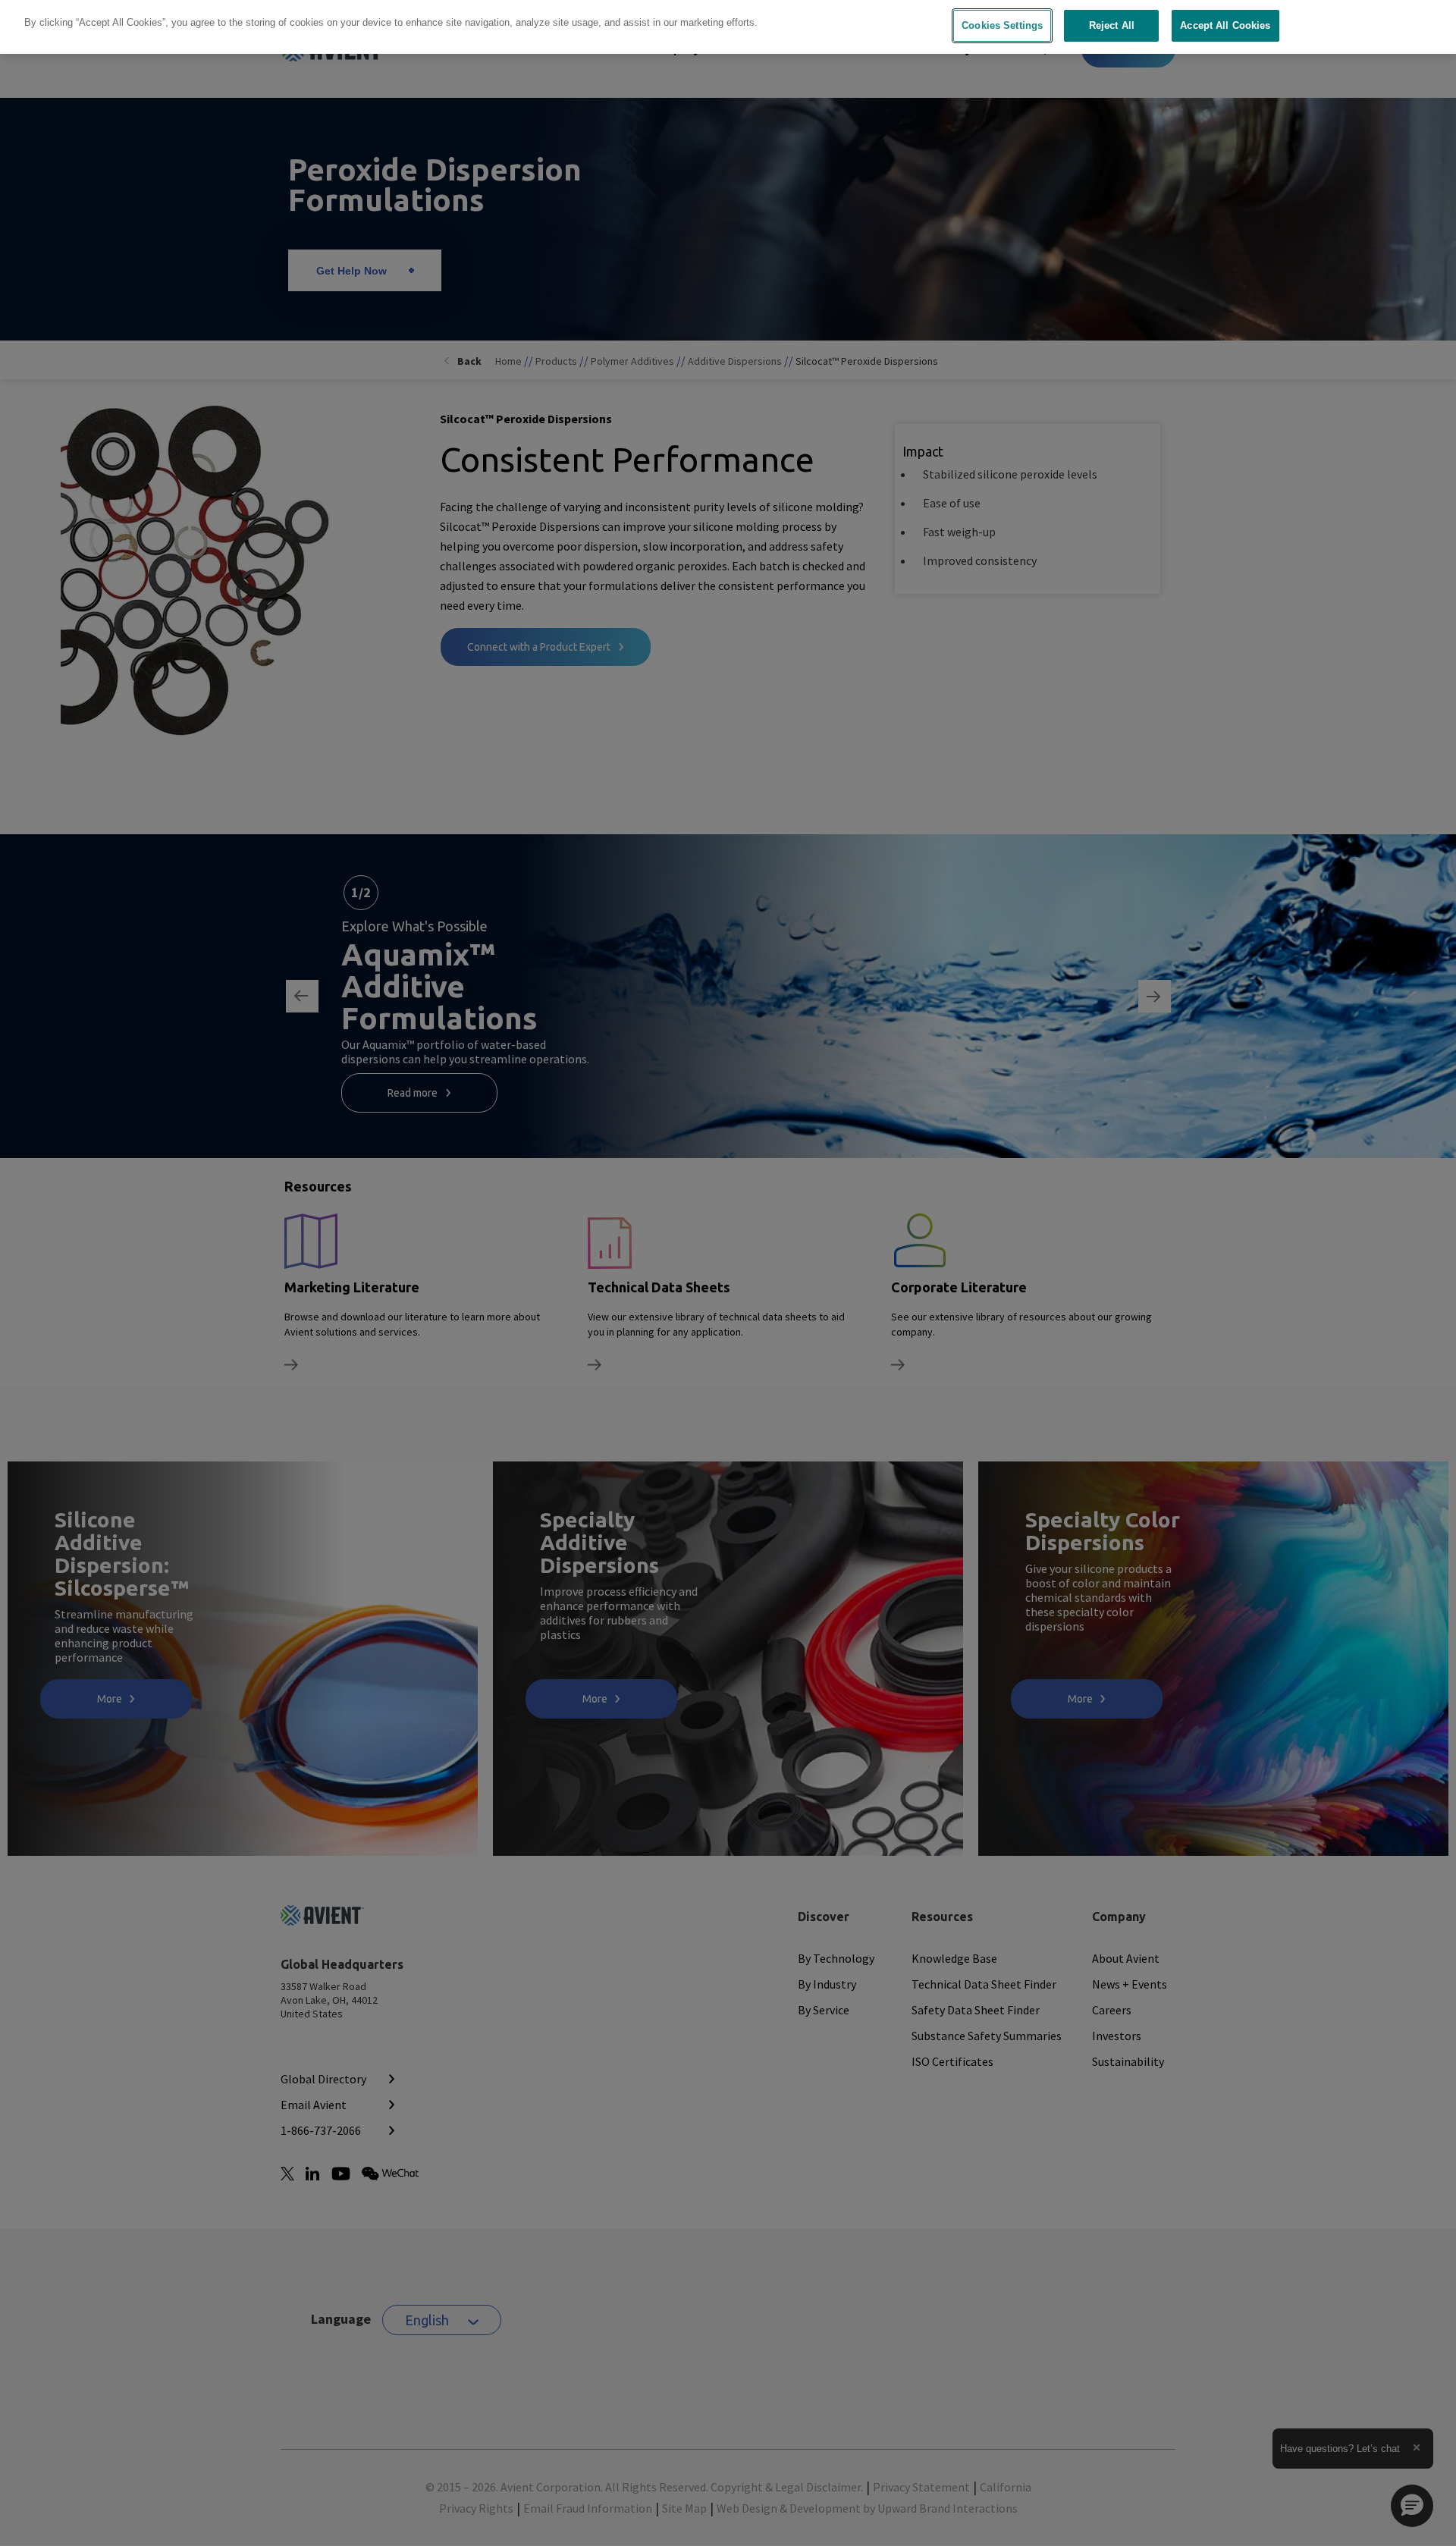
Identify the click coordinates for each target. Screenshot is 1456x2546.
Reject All (1112, 25)
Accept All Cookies (1225, 25)
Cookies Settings (1002, 25)
